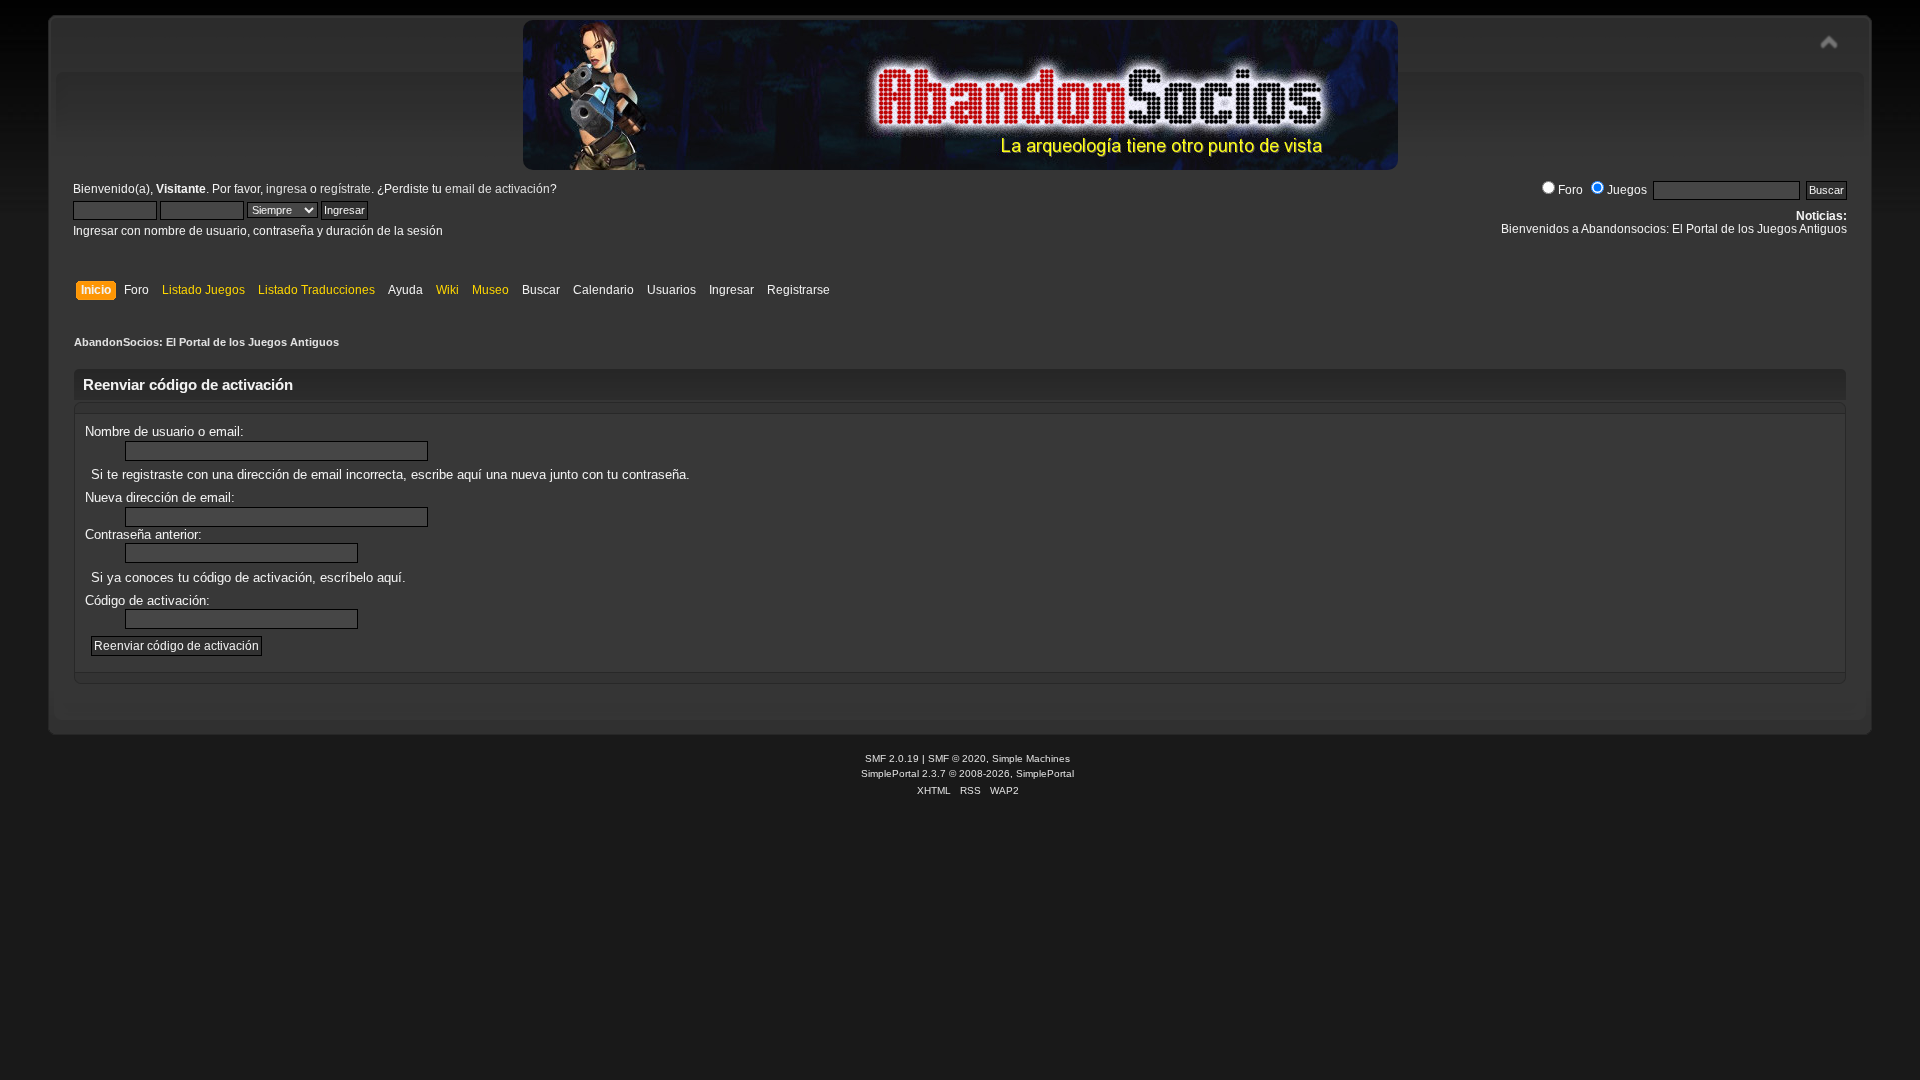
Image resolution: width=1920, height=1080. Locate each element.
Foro (1570, 190)
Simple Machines (1031, 758)
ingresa (286, 189)
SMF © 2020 (957, 758)
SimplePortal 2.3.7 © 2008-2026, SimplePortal (967, 773)
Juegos (1627, 190)
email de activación (497, 189)
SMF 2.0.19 (892, 758)
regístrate (345, 189)
